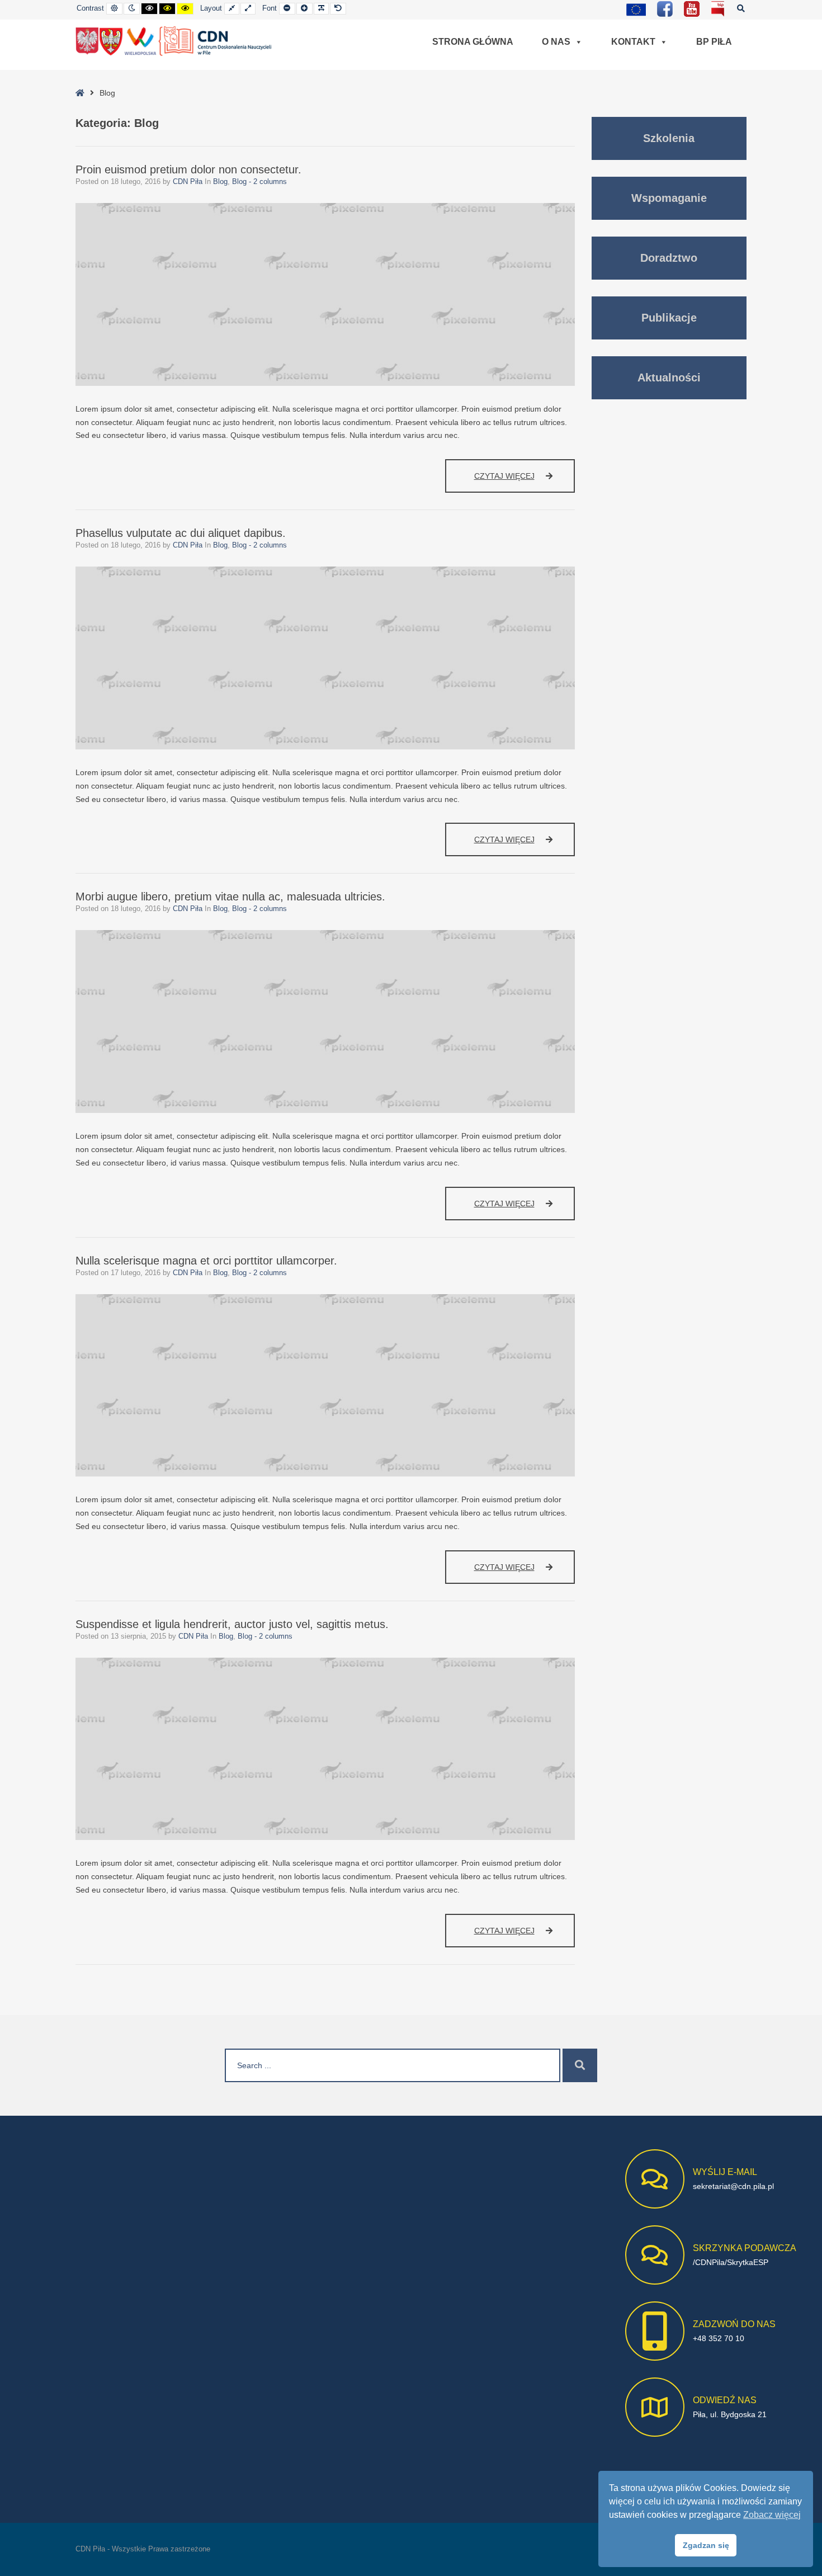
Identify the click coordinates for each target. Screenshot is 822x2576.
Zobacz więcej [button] (772, 2515)
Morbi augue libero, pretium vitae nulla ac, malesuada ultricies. (230, 897)
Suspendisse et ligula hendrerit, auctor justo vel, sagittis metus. (232, 1624)
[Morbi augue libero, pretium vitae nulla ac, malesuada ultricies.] (325, 1022)
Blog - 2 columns (259, 182)
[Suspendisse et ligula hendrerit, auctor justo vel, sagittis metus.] (325, 1749)
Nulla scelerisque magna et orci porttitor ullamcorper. (206, 1261)
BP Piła (714, 42)
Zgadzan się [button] (706, 2545)
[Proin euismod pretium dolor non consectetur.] (325, 294)
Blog (220, 182)
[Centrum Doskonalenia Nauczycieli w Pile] (174, 41)
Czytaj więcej (525, 482)
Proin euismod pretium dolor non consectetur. (188, 169)
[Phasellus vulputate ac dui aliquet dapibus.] (325, 658)
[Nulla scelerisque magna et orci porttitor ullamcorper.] (325, 1386)
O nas (556, 42)
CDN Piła (189, 182)
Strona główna (473, 42)
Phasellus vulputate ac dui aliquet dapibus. (181, 533)
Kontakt (633, 42)
